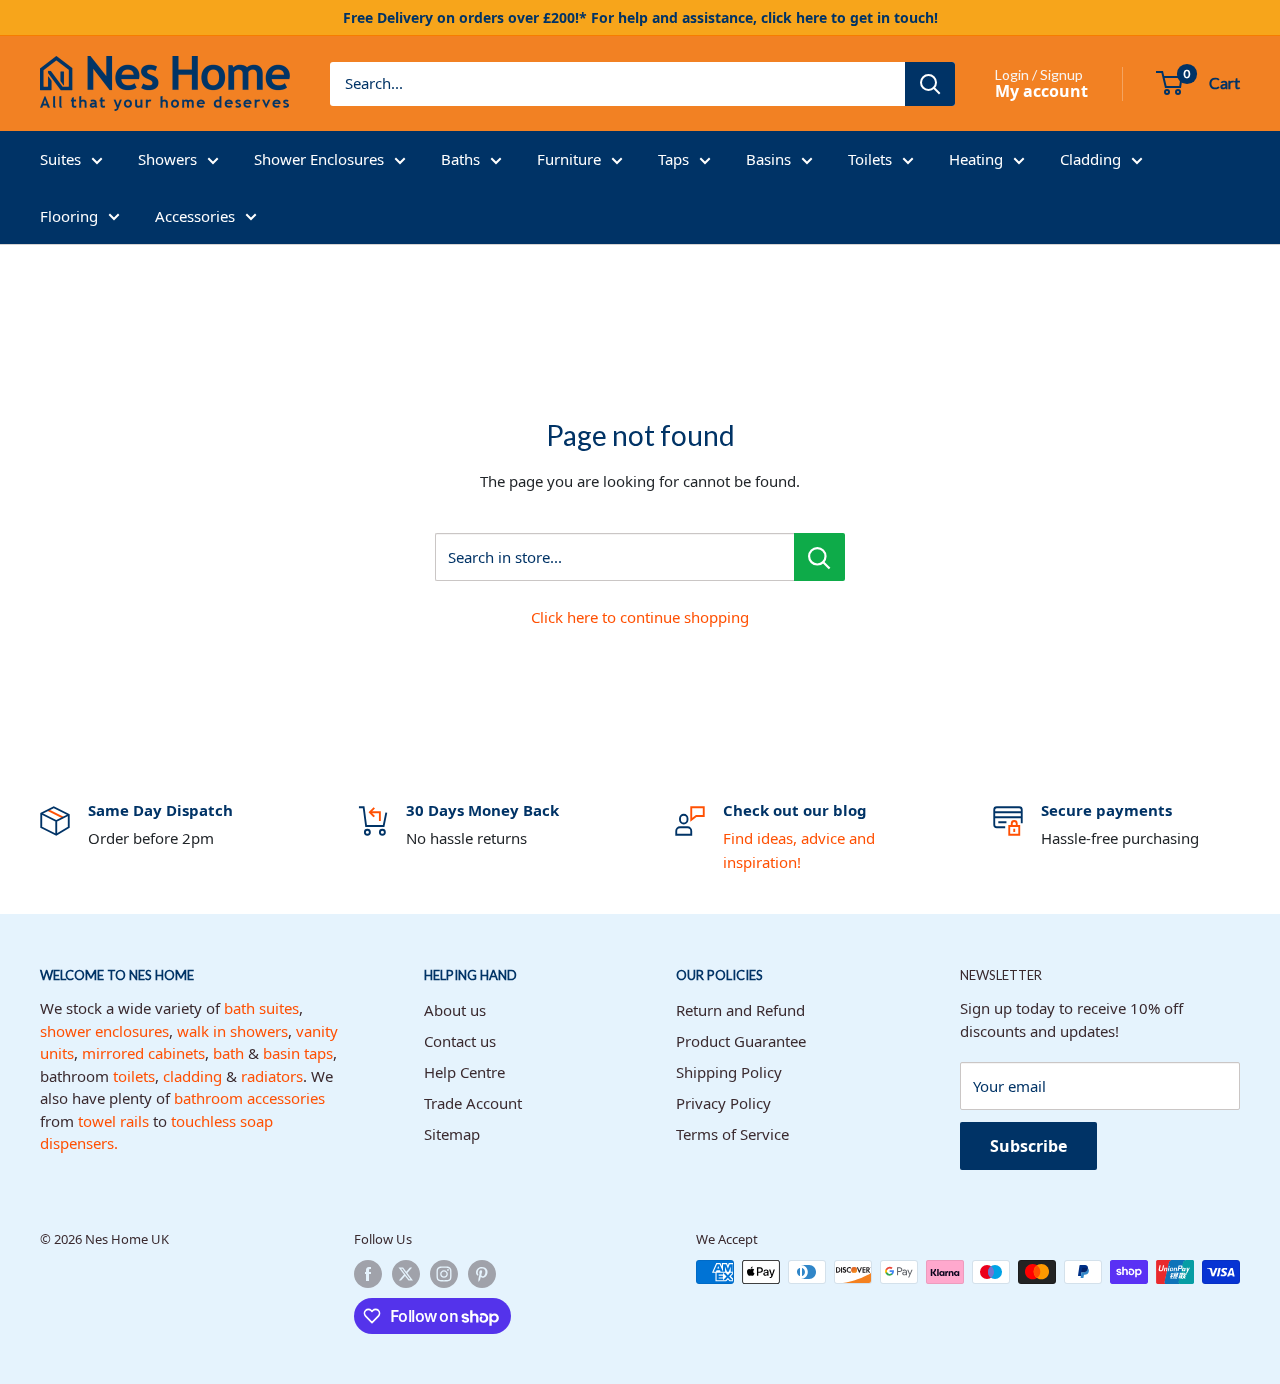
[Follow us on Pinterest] (482, 1274)
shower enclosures (104, 1031)
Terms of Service (732, 1134)
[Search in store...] (819, 557)
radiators (272, 1076)
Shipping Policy (729, 1072)
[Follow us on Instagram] (444, 1274)
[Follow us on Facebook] (368, 1274)
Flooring (69, 216)
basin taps (298, 1053)
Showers (167, 159)
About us (455, 1010)
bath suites (261, 1008)
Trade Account (473, 1103)
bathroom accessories (249, 1098)
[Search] (930, 84)
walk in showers (232, 1031)
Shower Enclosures (319, 159)
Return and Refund (740, 1010)
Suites (60, 159)
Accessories (195, 216)
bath (228, 1053)
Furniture (569, 159)
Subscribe (1028, 1146)
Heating (976, 159)
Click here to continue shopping (640, 617)
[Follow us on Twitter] (406, 1274)
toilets (134, 1076)
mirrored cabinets (143, 1053)
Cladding (1090, 159)
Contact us (460, 1041)
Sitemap (452, 1134)
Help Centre (464, 1072)
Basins (768, 159)
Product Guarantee (741, 1041)
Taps (673, 159)
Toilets (870, 159)
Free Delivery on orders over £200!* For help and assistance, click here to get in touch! (640, 17)
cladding (192, 1076)
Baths (460, 159)
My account (1041, 91)
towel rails (113, 1121)
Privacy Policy (723, 1103)
